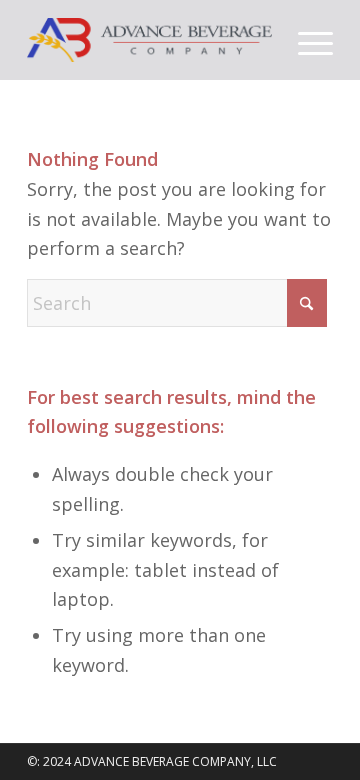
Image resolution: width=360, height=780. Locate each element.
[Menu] (305, 40)
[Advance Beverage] (149, 40)
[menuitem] (305, 40)
